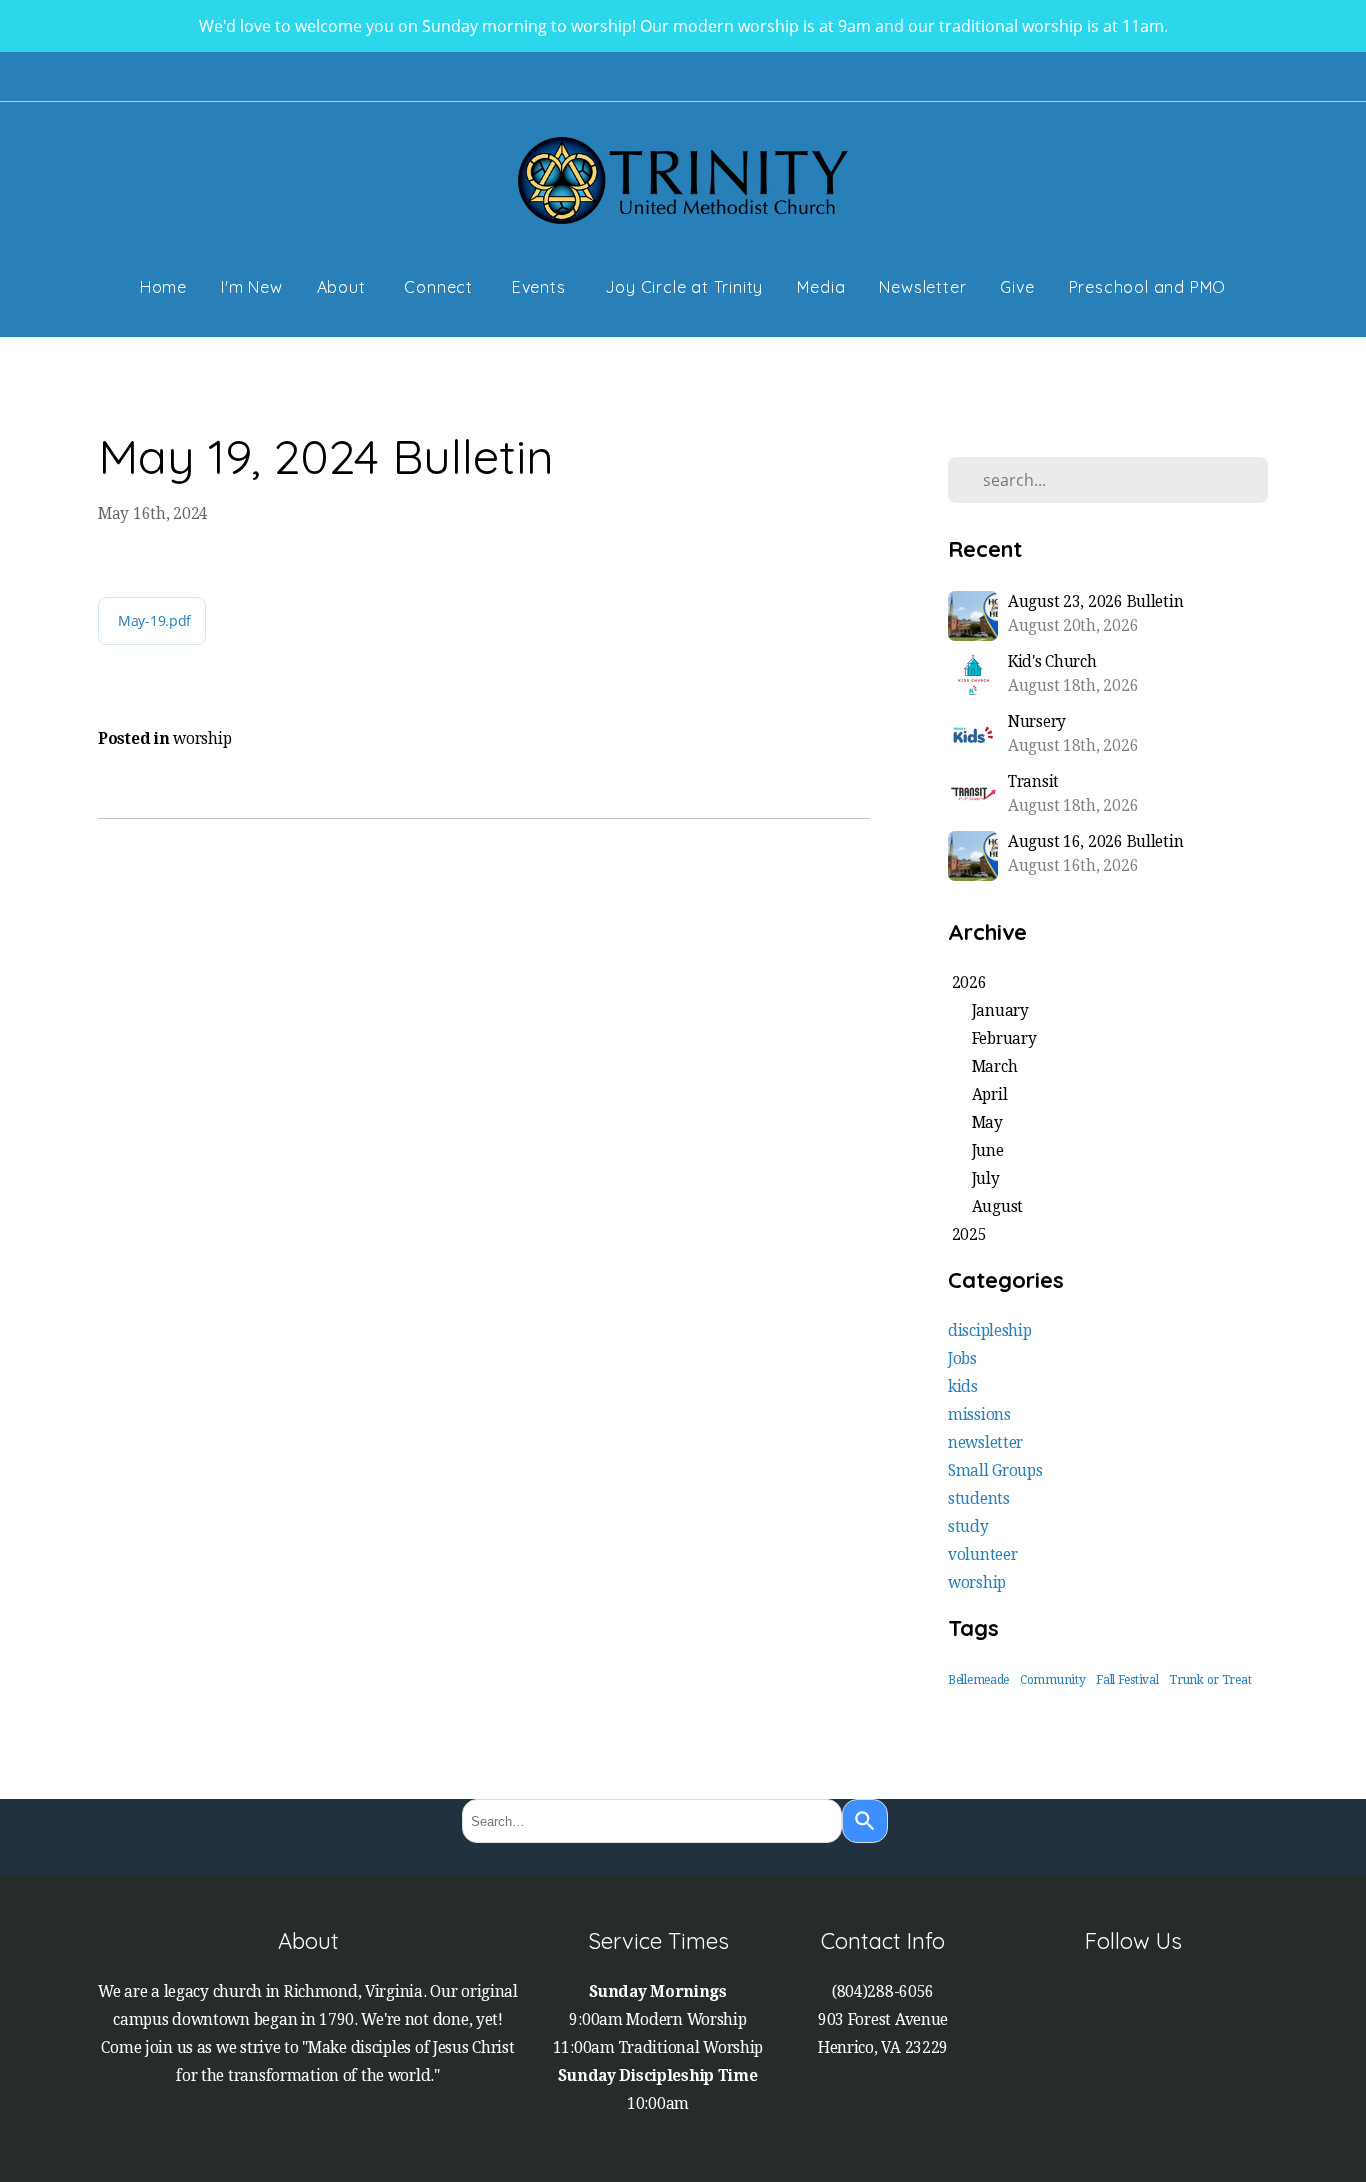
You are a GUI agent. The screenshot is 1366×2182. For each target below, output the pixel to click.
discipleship (990, 1331)
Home (163, 287)
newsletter (985, 1443)
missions (979, 1415)
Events (541, 287)
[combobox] (652, 1821)
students (979, 1499)
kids (963, 1387)
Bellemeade (978, 1680)
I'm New (252, 287)
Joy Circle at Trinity (684, 287)
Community (1052, 1680)
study (968, 1527)
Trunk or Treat (1210, 1680)
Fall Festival (1127, 1680)
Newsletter (922, 287)
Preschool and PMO (1148, 287)
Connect (440, 287)
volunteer (982, 1555)
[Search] (865, 1821)
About (344, 287)
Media (821, 287)
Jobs (962, 1359)
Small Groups (995, 1471)
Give (1017, 287)
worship (202, 739)
